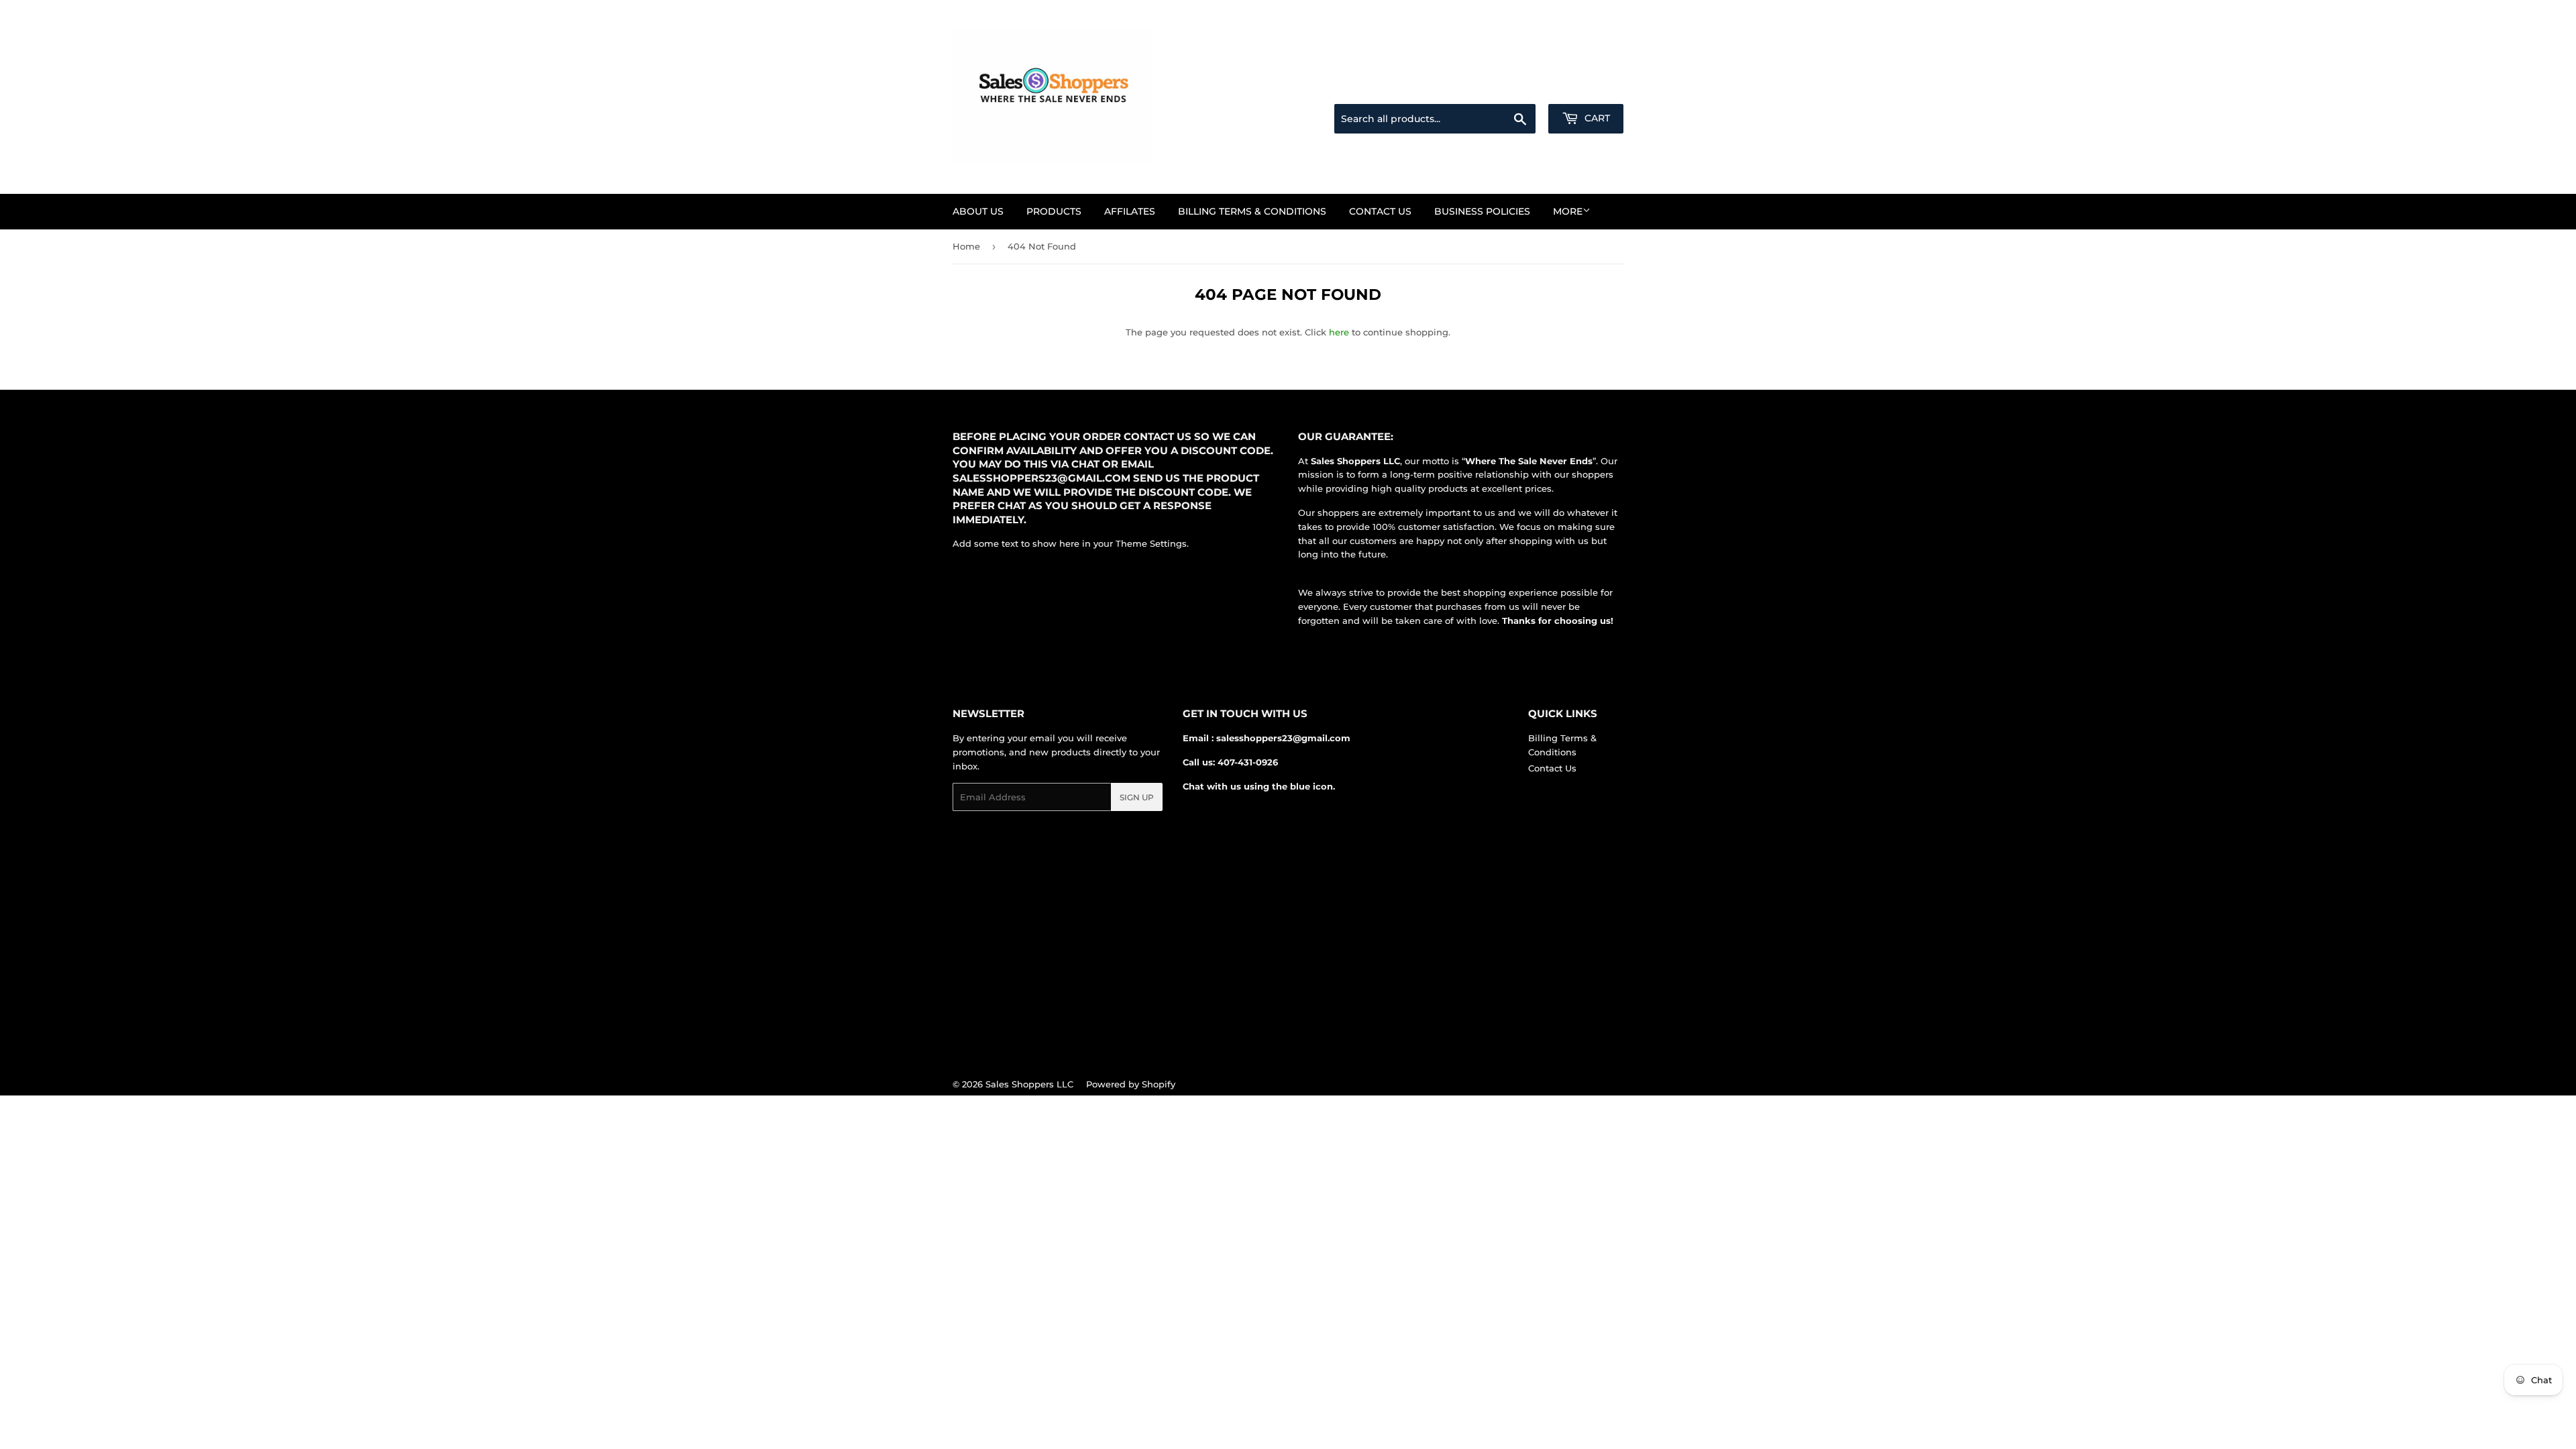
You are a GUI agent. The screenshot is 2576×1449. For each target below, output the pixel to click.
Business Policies (1482, 211)
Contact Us (1380, 211)
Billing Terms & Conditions (1252, 211)
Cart (1596, 118)
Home (966, 246)
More (1568, 211)
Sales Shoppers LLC (1029, 1084)
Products (1054, 211)
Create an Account (1587, 88)
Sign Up (1137, 797)
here (1339, 332)
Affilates (1130, 211)
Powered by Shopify (1131, 1084)
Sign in (1517, 88)
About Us (978, 211)
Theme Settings (1151, 543)
